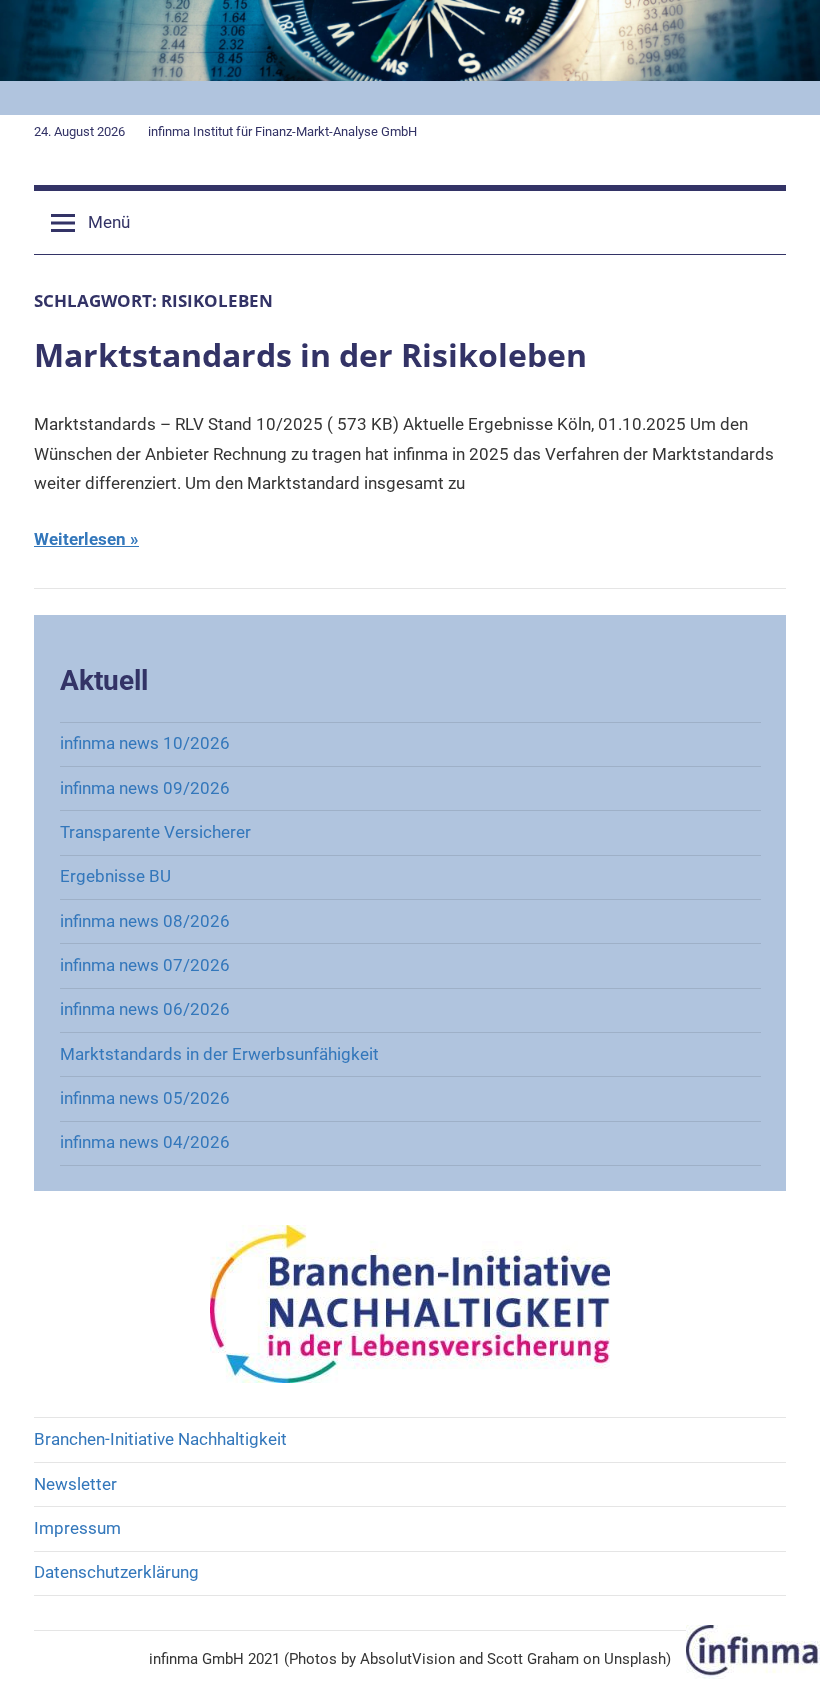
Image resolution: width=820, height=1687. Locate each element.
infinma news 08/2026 (145, 921)
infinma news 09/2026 (145, 788)
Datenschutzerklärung (116, 1572)
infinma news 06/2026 (145, 1009)
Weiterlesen (80, 539)
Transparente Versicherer (155, 832)
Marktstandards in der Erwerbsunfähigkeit (219, 1054)
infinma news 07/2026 (145, 965)
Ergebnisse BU (115, 876)
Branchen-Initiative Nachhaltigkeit (160, 1439)
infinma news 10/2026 (145, 743)
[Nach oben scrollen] (782, 1649)
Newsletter (75, 1484)
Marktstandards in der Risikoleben (310, 354)
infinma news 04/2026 (145, 1142)
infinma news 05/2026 (145, 1098)
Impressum (77, 1528)
